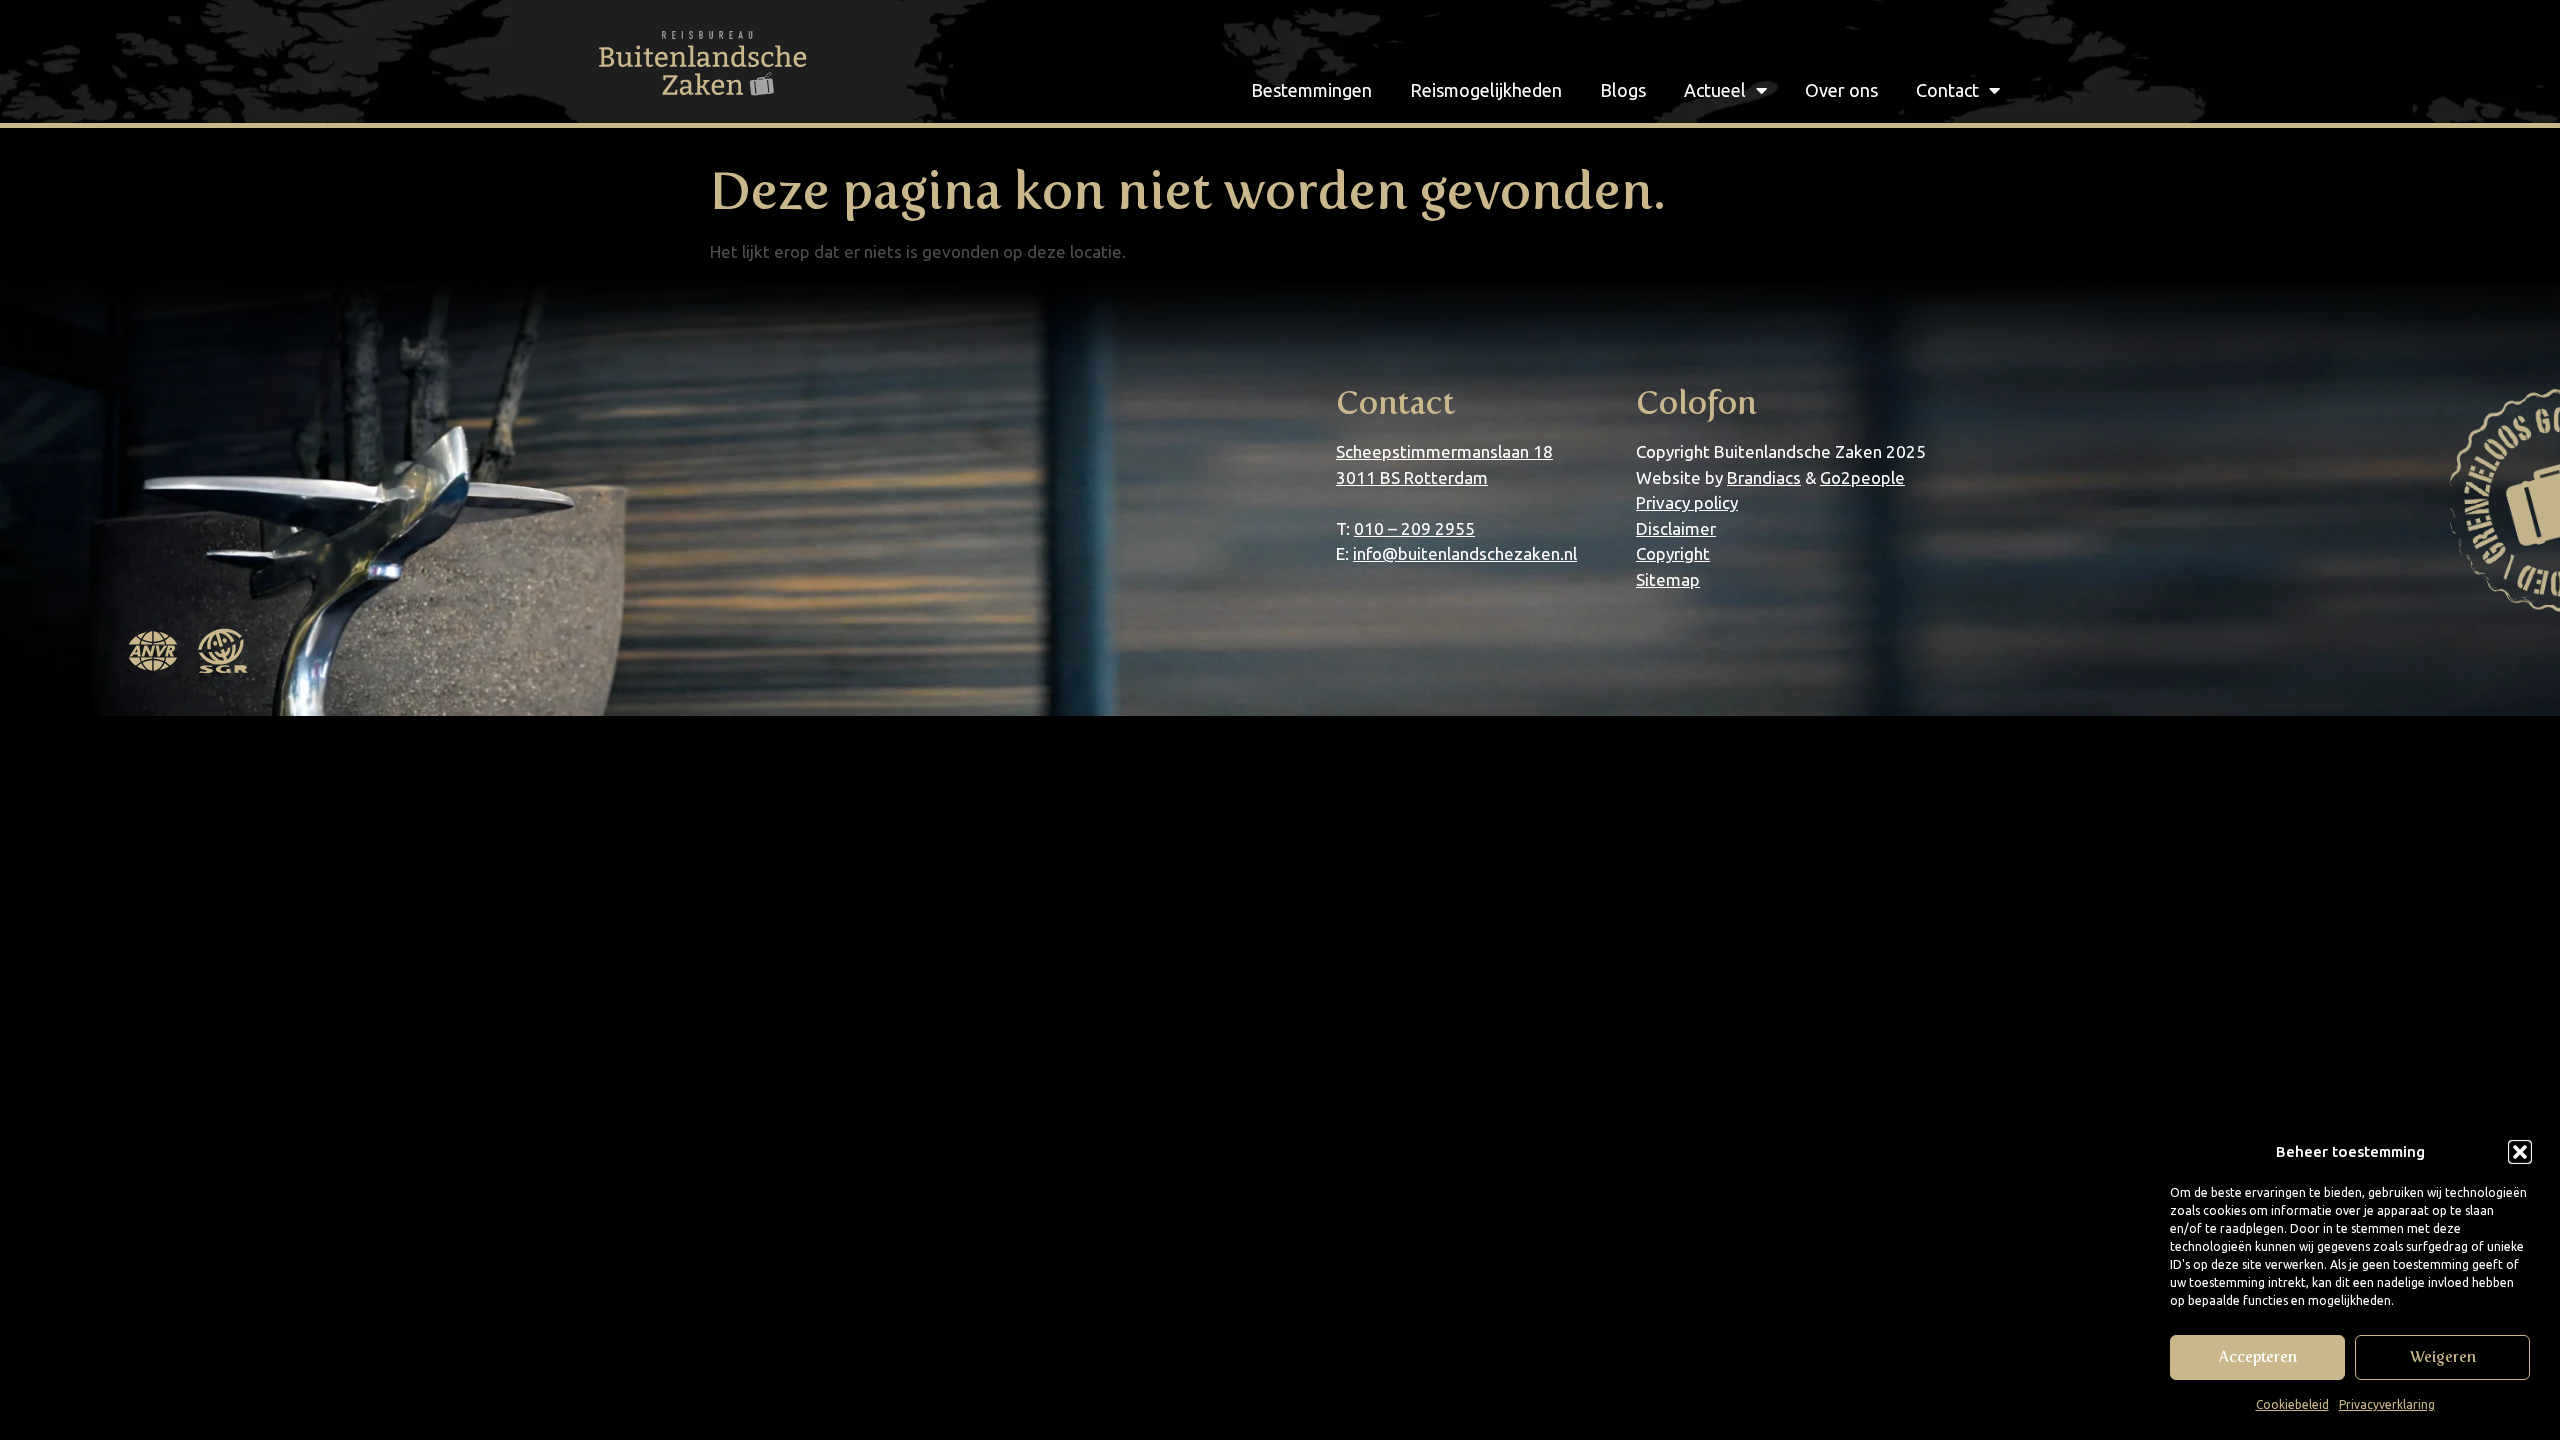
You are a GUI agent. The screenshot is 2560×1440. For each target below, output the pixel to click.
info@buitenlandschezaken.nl (1465, 553)
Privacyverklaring (2387, 1404)
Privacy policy (1687, 502)
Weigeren (2443, 1357)
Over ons (1841, 90)
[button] (2520, 1152)
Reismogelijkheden (1486, 90)
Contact (1947, 90)
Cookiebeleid (2292, 1404)
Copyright (1673, 553)
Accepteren (2258, 1357)
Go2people (1862, 477)
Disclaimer (1676, 528)
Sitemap (1668, 579)
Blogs (1623, 90)
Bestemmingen (1311, 90)
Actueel (1715, 90)
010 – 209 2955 (1414, 528)
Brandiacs (1764, 477)
